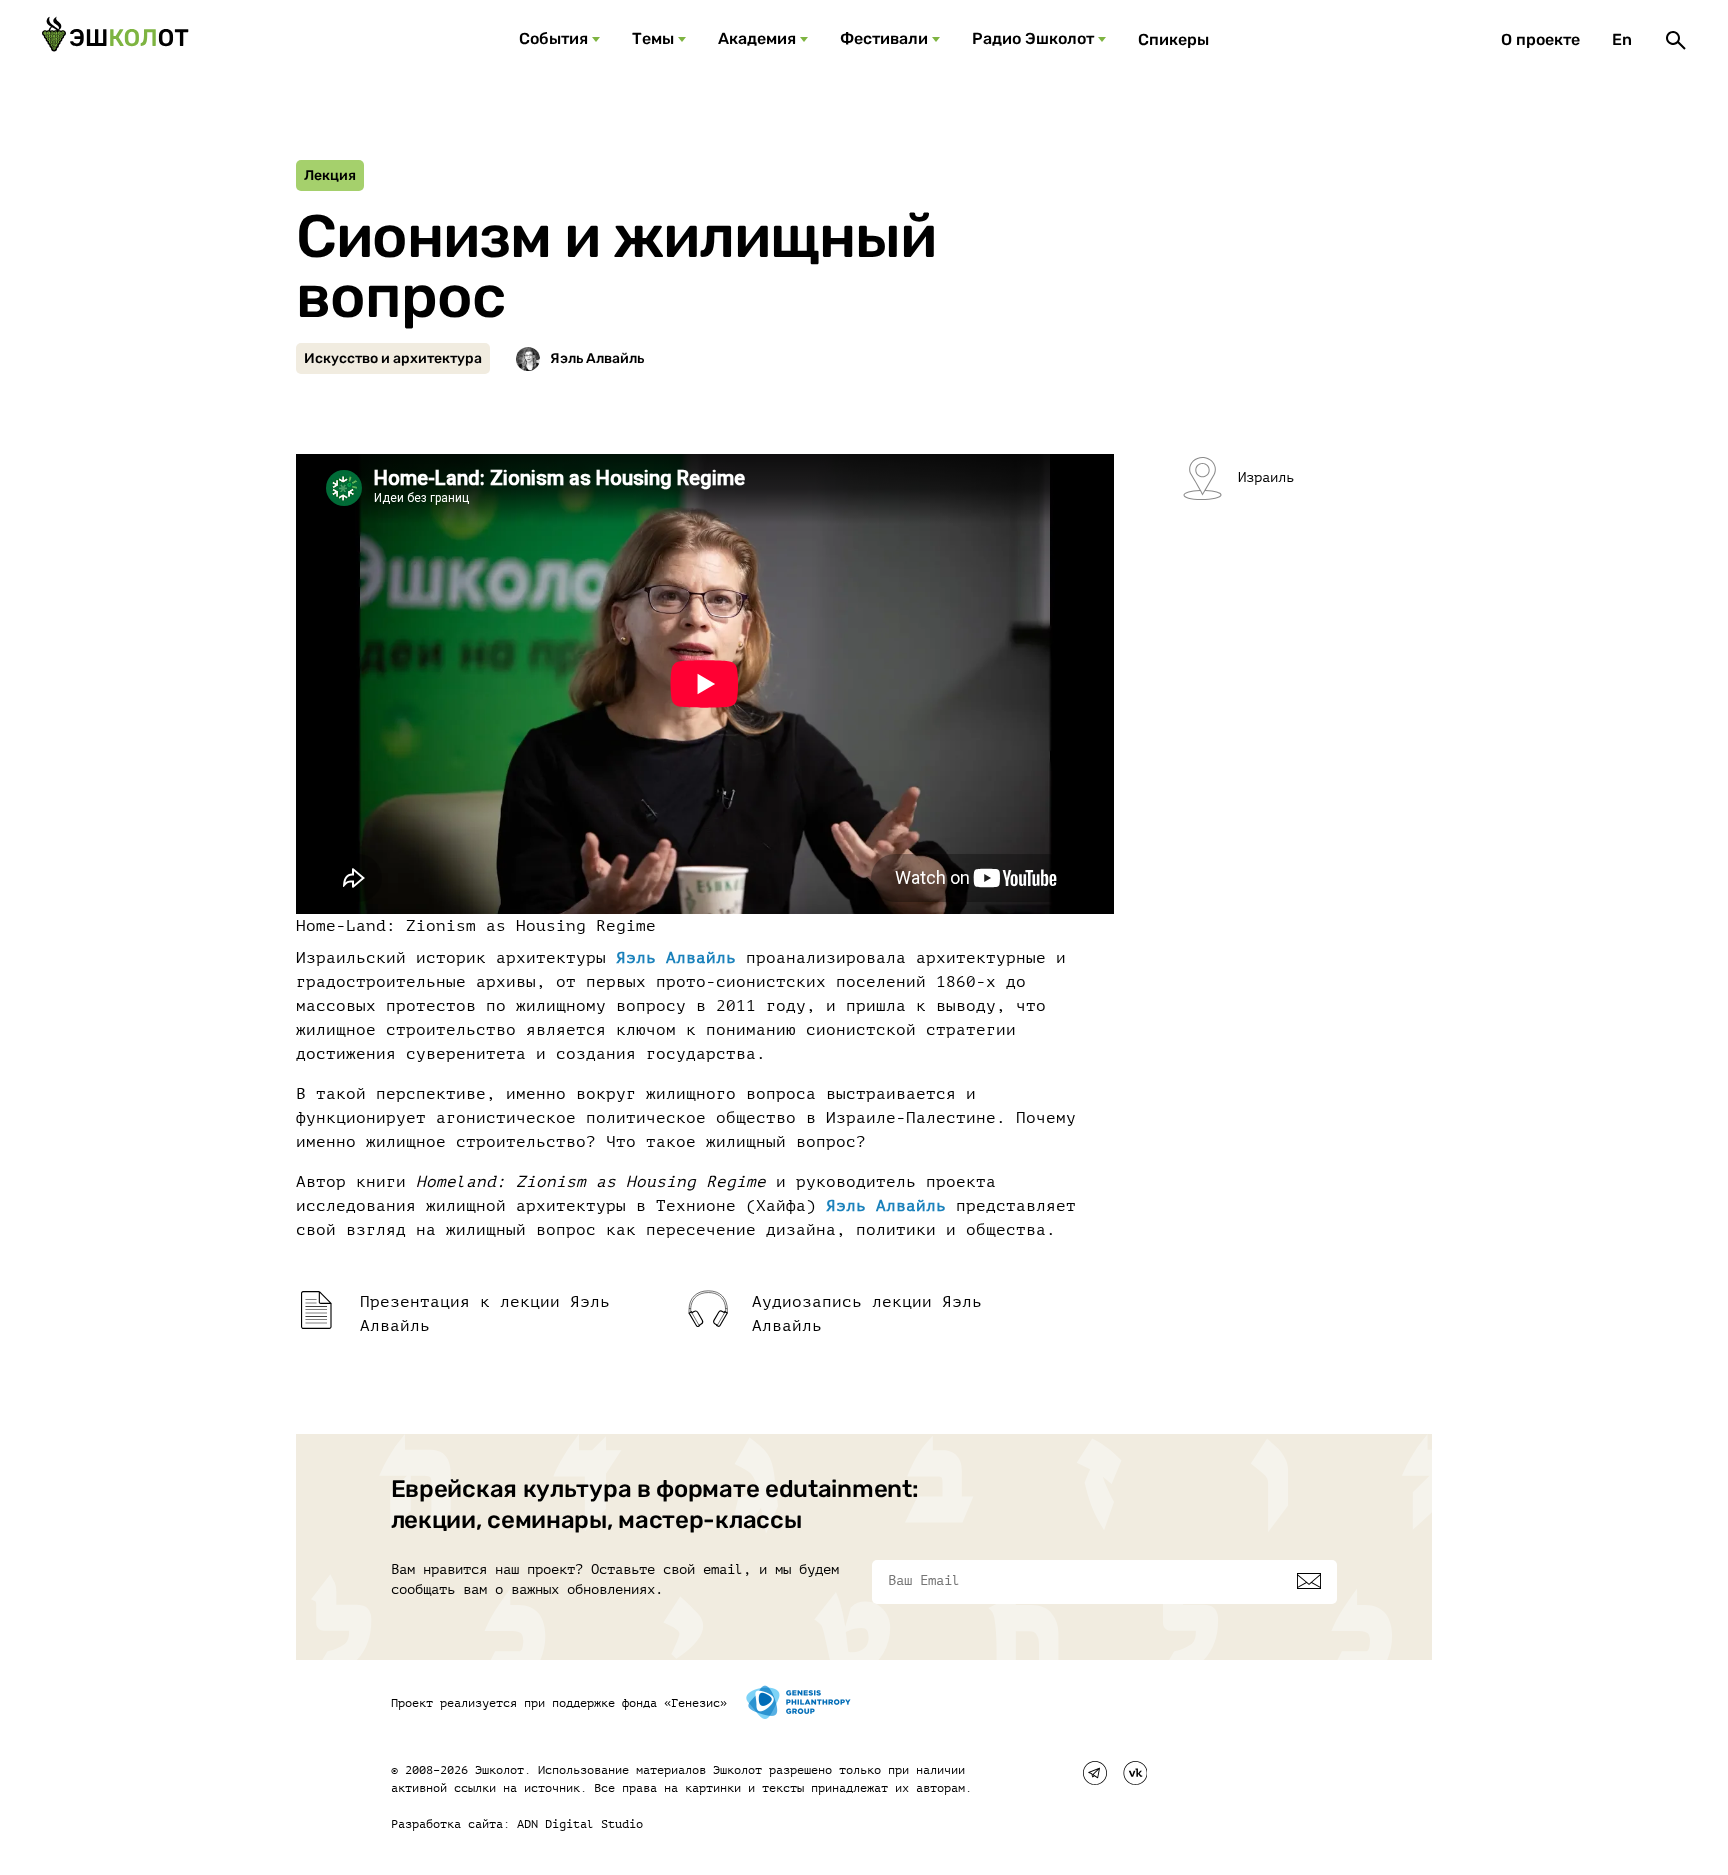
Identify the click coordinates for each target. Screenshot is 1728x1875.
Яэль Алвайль (676, 958)
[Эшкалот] (115, 40)
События (553, 38)
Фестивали (884, 38)
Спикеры (1173, 39)
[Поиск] (1676, 40)
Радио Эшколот (1033, 38)
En (1622, 39)
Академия (757, 38)
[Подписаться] (1309, 1581)
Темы (653, 38)
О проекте (1540, 39)
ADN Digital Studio (580, 1824)
